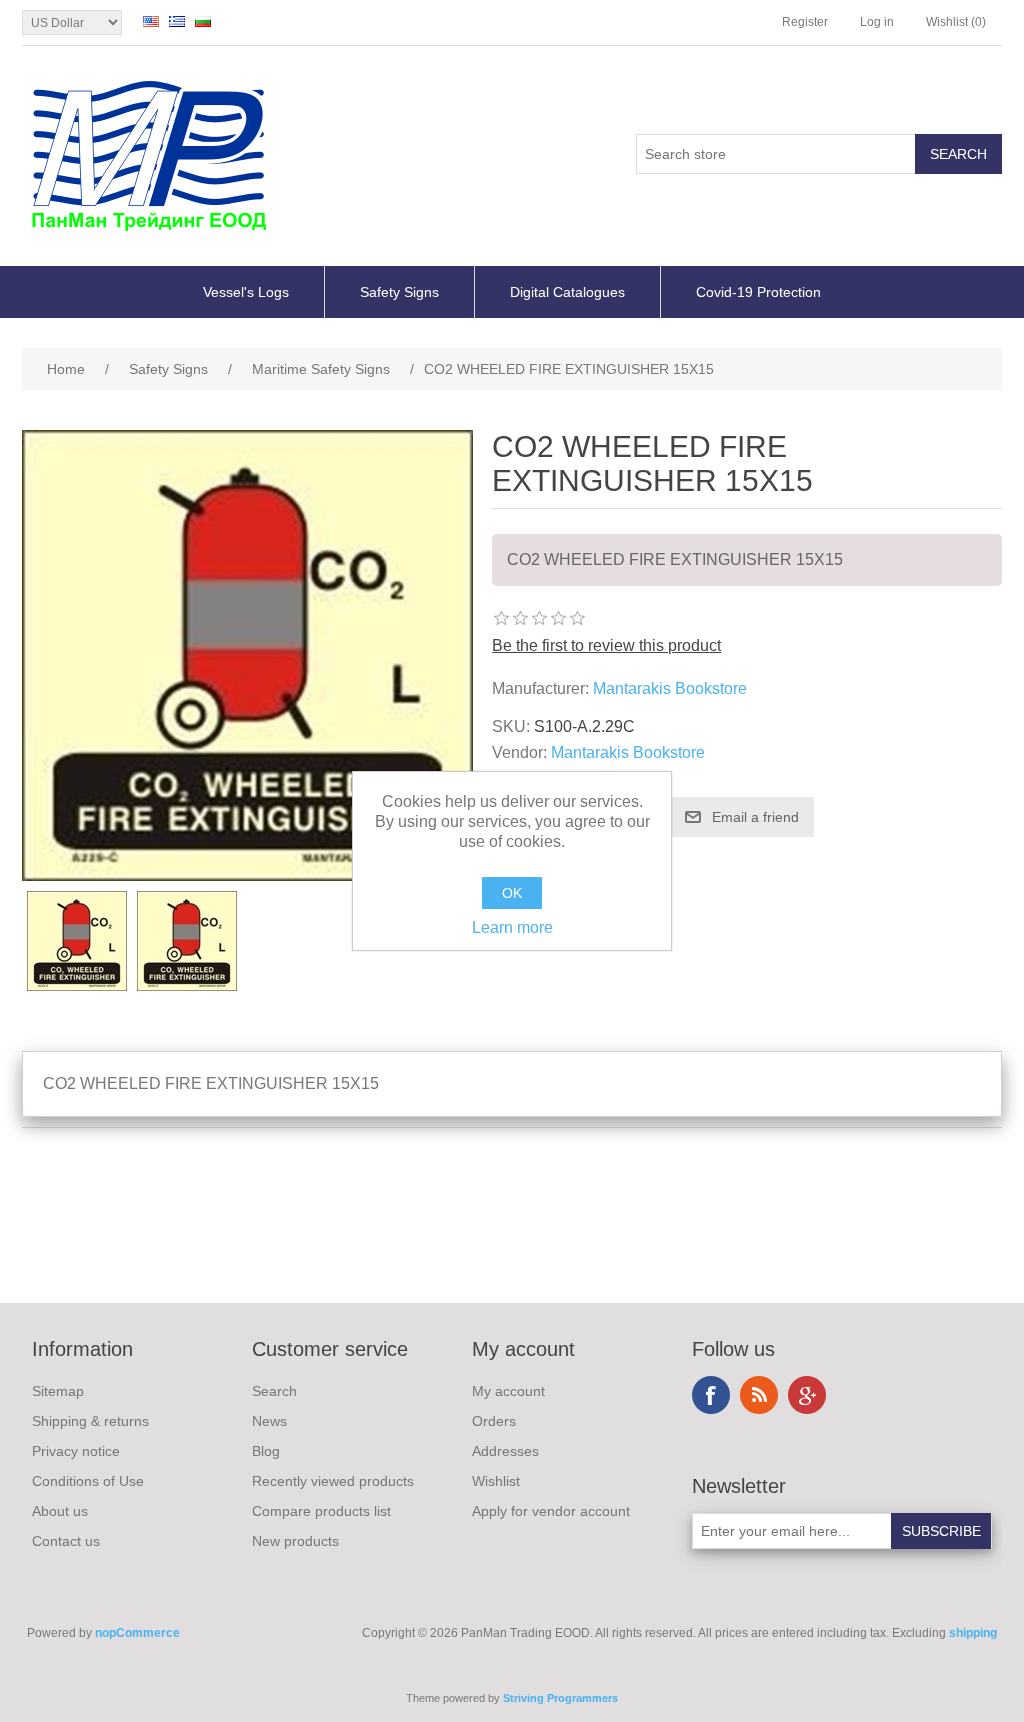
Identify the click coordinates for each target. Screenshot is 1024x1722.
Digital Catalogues (567, 292)
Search (274, 1391)
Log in (877, 22)
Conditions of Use (88, 1481)
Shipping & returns (90, 1421)
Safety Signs (399, 292)
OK (512, 893)
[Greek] (177, 21)
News (269, 1421)
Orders (494, 1421)
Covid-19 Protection (758, 292)
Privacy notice (76, 1451)
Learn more (512, 927)
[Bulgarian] (203, 21)
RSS (759, 1395)
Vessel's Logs (246, 292)
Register (805, 22)
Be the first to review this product (606, 645)
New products (295, 1541)
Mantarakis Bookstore (670, 688)
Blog (266, 1451)
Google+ (807, 1395)
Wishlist (496, 1481)
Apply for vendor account (551, 1511)
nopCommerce (137, 1633)
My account (508, 1391)
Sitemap (58, 1391)
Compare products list (321, 1511)
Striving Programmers (560, 1698)
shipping (973, 1633)
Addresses (505, 1451)
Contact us (66, 1541)
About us (60, 1511)
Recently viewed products (333, 1481)
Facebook (711, 1395)
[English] (151, 21)
